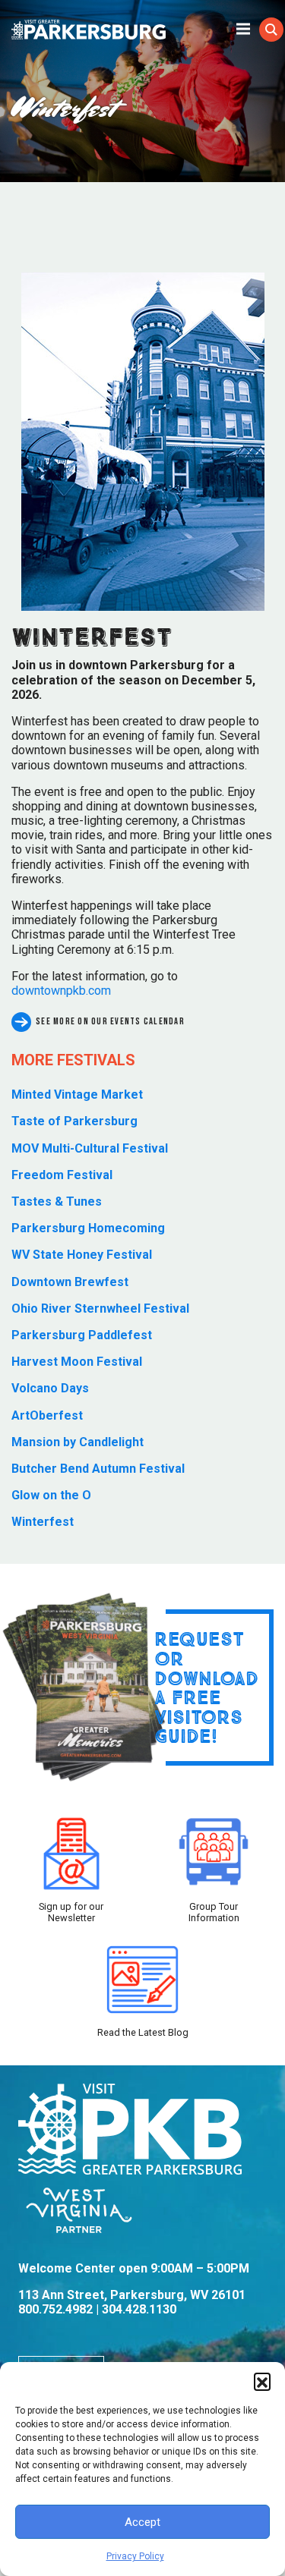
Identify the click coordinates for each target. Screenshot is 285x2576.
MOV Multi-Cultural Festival (90, 1148)
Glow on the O (51, 1495)
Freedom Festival (62, 1175)
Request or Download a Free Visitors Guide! (206, 1687)
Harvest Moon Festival (77, 1362)
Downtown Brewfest (70, 1282)
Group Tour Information (214, 1912)
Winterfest (43, 1522)
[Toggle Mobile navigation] (243, 28)
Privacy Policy (135, 2556)
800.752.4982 (55, 2309)
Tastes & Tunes (57, 1202)
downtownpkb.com (61, 991)
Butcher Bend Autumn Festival (98, 1469)
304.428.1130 (139, 2309)
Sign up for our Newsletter (71, 1912)
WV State (82, 1255)
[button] (262, 2381)
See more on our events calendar (110, 1022)
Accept (142, 2522)
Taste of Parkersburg (74, 1121)
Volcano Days (50, 1388)
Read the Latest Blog (143, 2032)
